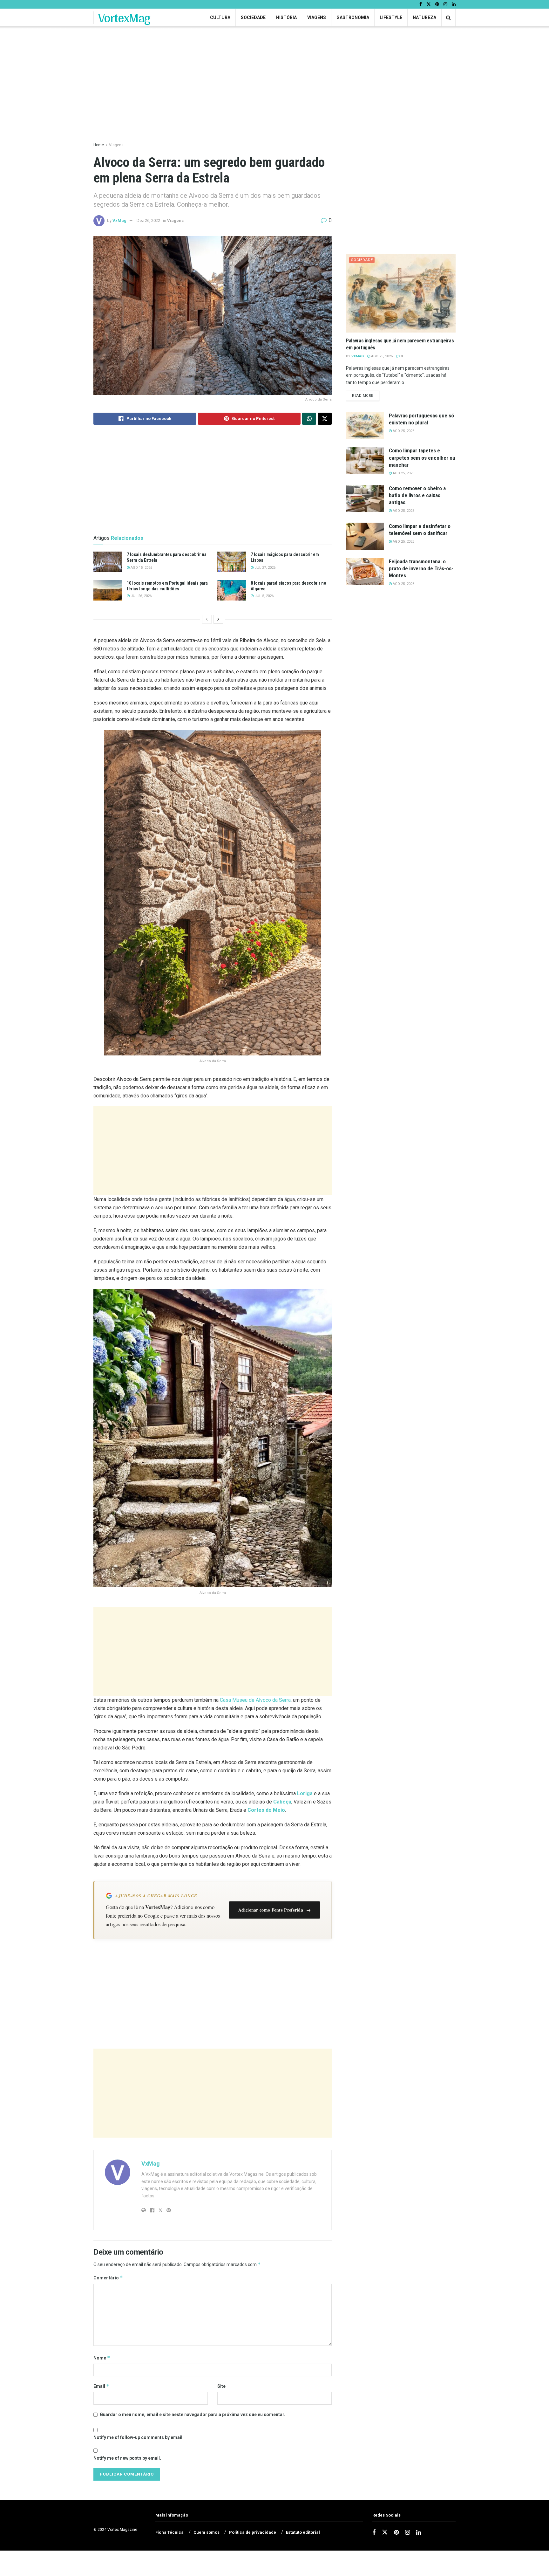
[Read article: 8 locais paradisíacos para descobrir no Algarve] (232, 590)
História (286, 17)
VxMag (119, 220)
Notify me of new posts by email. (127, 2458)
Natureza (424, 17)
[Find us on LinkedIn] (454, 4)
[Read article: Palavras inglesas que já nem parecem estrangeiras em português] (401, 293)
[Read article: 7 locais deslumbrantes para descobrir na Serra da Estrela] (108, 562)
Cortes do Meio (266, 1810)
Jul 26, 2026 (141, 596)
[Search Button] (448, 18)
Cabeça (282, 1802)
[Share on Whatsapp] (309, 419)
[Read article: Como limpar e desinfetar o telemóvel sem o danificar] (365, 536)
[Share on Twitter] (325, 419)
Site (221, 2386)
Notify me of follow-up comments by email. (139, 2437)
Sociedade (253, 17)
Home (99, 145)
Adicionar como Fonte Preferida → (274, 1910)
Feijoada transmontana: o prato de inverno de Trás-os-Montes (421, 568)
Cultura (220, 17)
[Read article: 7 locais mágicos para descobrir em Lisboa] (232, 562)
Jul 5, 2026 (264, 596)
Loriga (305, 1793)
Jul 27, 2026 (264, 568)
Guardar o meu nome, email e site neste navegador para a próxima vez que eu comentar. (193, 2415)
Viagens (317, 17)
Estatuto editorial (303, 2532)
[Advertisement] (213, 1151)
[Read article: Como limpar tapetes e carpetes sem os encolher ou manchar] (365, 461)
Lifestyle (391, 17)
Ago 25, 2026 (381, 356)
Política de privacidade (253, 2532)
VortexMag (124, 18)
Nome (102, 2358)
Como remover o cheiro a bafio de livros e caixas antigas (417, 495)
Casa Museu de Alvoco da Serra (255, 1700)
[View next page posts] (218, 619)
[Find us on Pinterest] (437, 4)
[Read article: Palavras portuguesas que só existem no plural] (365, 426)
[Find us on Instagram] (445, 4)
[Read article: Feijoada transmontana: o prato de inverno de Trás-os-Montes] (365, 572)
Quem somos (207, 2532)
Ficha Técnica (169, 2532)
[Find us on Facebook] (421, 4)
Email (101, 2386)
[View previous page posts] (207, 619)
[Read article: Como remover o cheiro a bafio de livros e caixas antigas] (365, 498)
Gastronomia (353, 17)
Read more (366, 395)
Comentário (108, 2278)
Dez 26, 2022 (148, 220)
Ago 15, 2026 (141, 568)
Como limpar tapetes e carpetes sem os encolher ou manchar (422, 457)
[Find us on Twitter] (429, 4)
